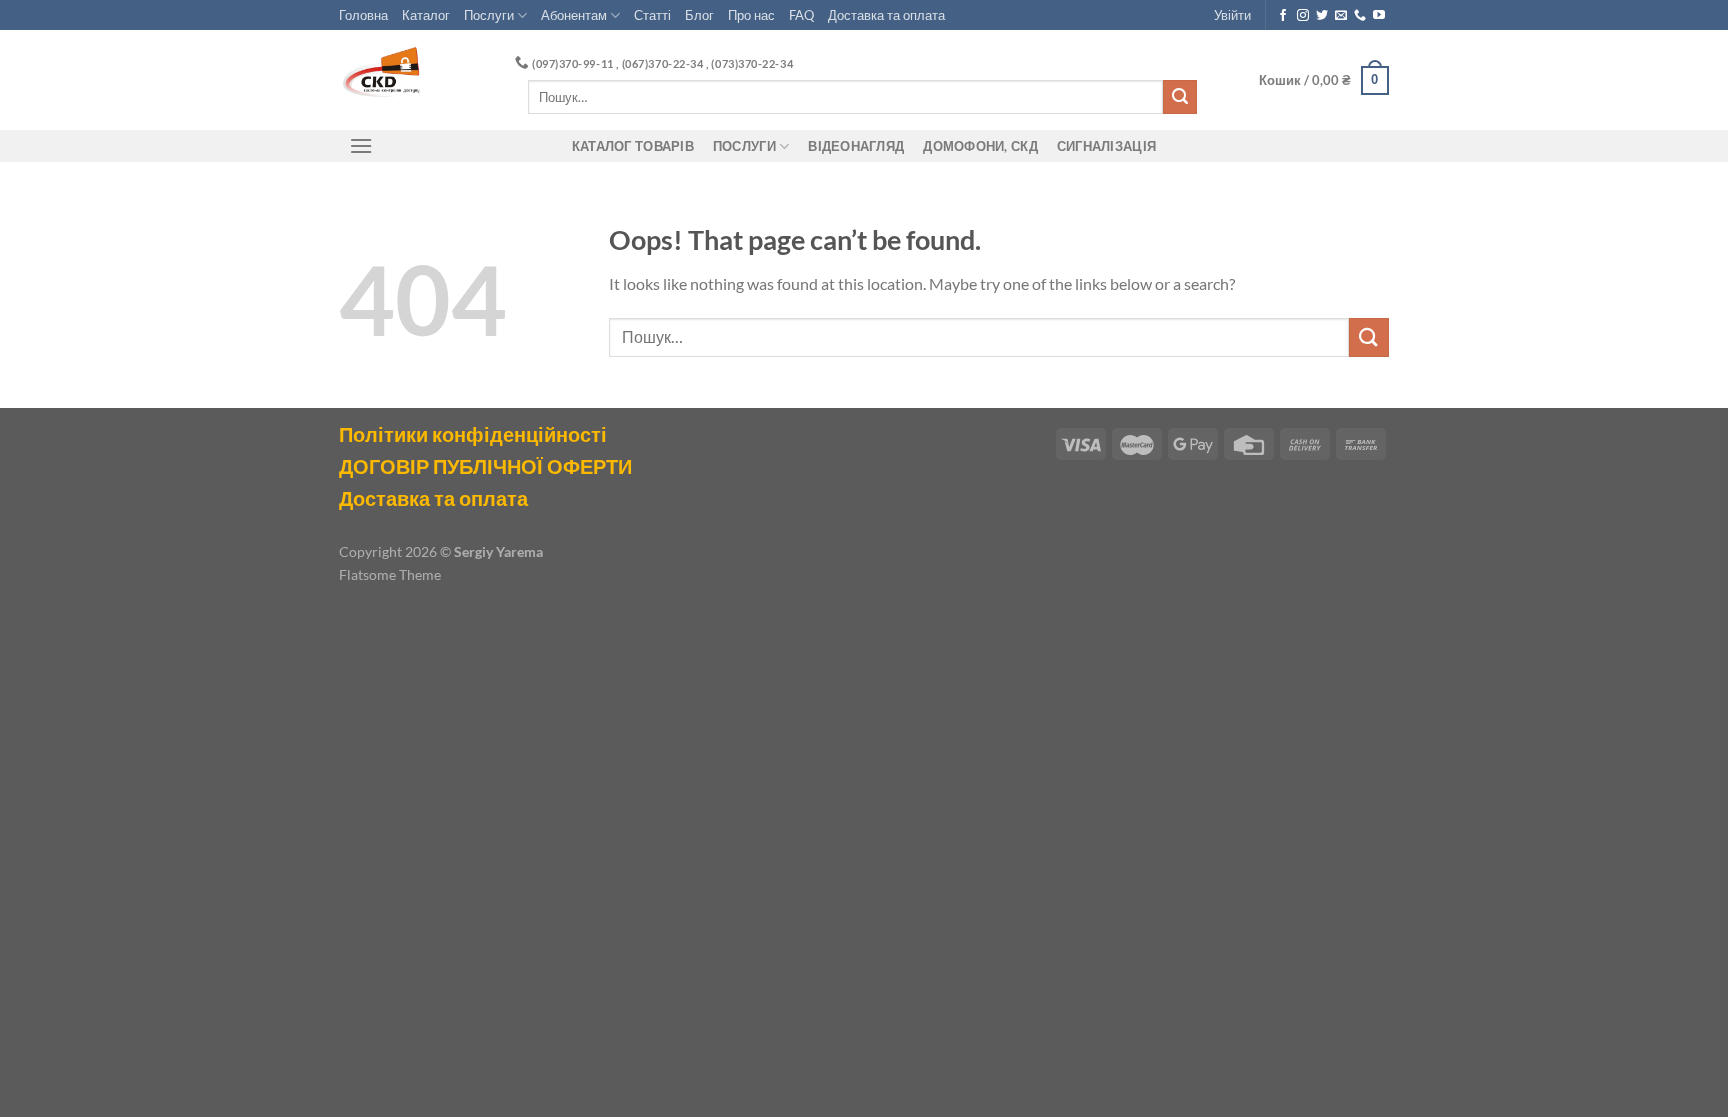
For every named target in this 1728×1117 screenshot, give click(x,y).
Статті (652, 15)
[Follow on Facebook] (1283, 16)
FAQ (801, 15)
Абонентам (574, 15)
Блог (699, 15)
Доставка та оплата (886, 15)
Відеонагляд (856, 146)
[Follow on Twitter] (1322, 16)
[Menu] (361, 145)
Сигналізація (1106, 146)
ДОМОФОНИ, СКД (980, 146)
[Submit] (1180, 97)
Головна (363, 15)
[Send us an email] (1341, 16)
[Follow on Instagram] (1303, 16)
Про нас (751, 15)
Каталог (426, 15)
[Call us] (1360, 16)
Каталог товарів (633, 146)
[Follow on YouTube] (1379, 16)
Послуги (489, 15)
